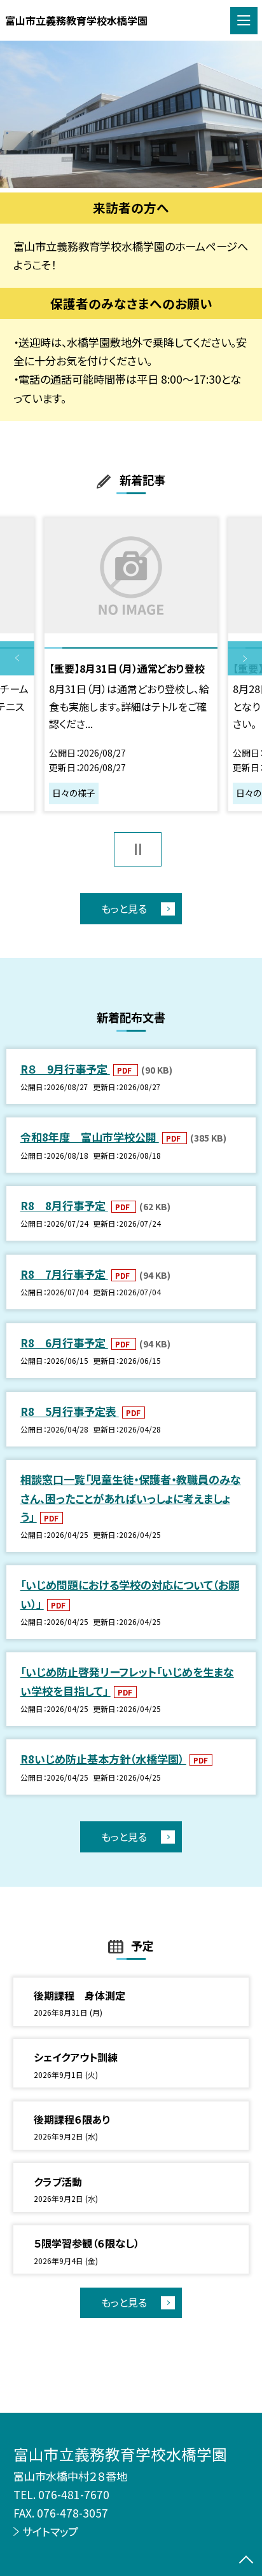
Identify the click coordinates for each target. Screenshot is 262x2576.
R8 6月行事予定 (64, 1343)
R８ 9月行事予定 (65, 1069)
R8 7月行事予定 (64, 1274)
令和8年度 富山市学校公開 (90, 1137)
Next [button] (245, 659)
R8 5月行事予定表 (70, 1411)
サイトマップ (50, 2531)
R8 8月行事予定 (64, 1205)
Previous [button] (17, 659)
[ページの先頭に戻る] (246, 2561)
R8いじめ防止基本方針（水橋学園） (103, 1759)
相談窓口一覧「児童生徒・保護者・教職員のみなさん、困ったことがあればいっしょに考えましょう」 (131, 1498)
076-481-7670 (74, 2494)
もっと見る (124, 908)
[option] (131, 114)
